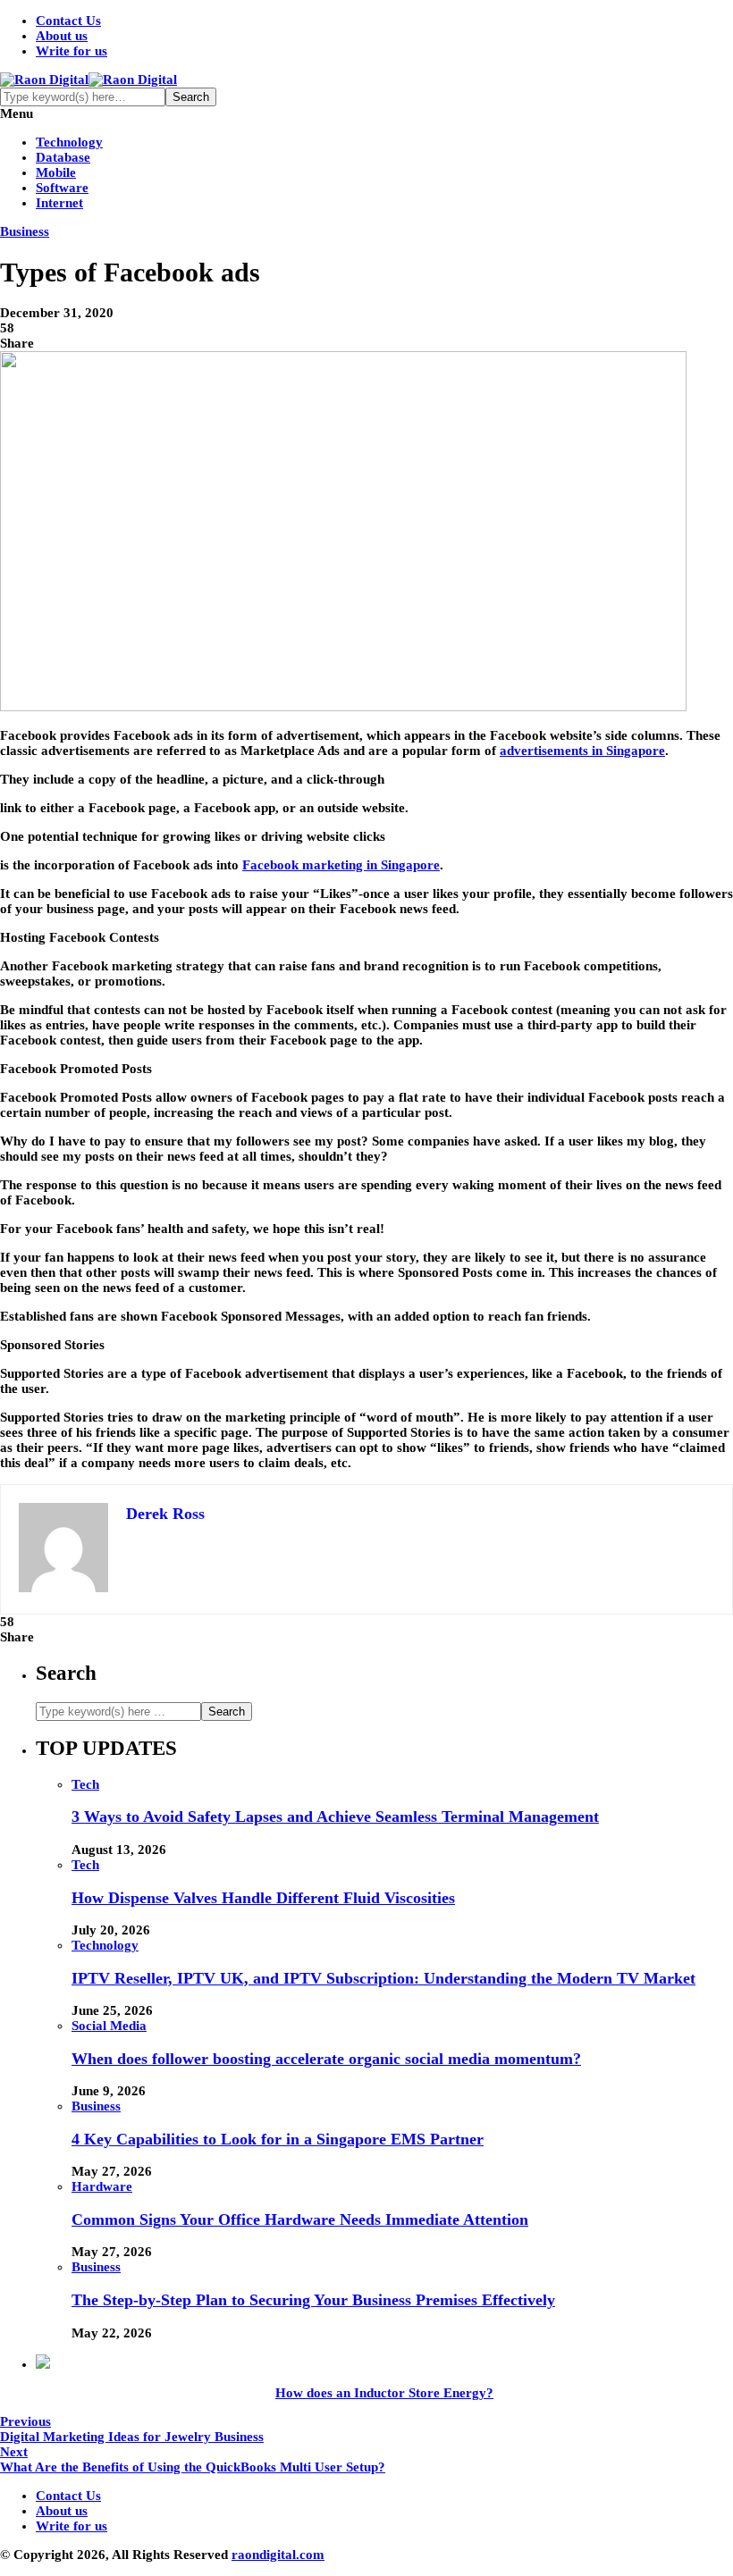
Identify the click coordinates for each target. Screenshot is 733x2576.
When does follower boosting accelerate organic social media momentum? (326, 2059)
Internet (59, 203)
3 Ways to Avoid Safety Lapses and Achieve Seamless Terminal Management (335, 1817)
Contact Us (68, 21)
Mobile (56, 172)
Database (63, 157)
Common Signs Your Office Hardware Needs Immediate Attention (300, 2219)
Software (62, 188)
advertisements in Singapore (582, 751)
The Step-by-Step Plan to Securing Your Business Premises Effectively (313, 2300)
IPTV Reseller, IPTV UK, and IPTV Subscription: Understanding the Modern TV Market (383, 1978)
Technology (69, 142)
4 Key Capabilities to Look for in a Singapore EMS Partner (278, 2139)
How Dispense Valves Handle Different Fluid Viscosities (263, 1898)
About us (62, 36)
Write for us (72, 51)
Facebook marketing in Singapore (341, 865)
